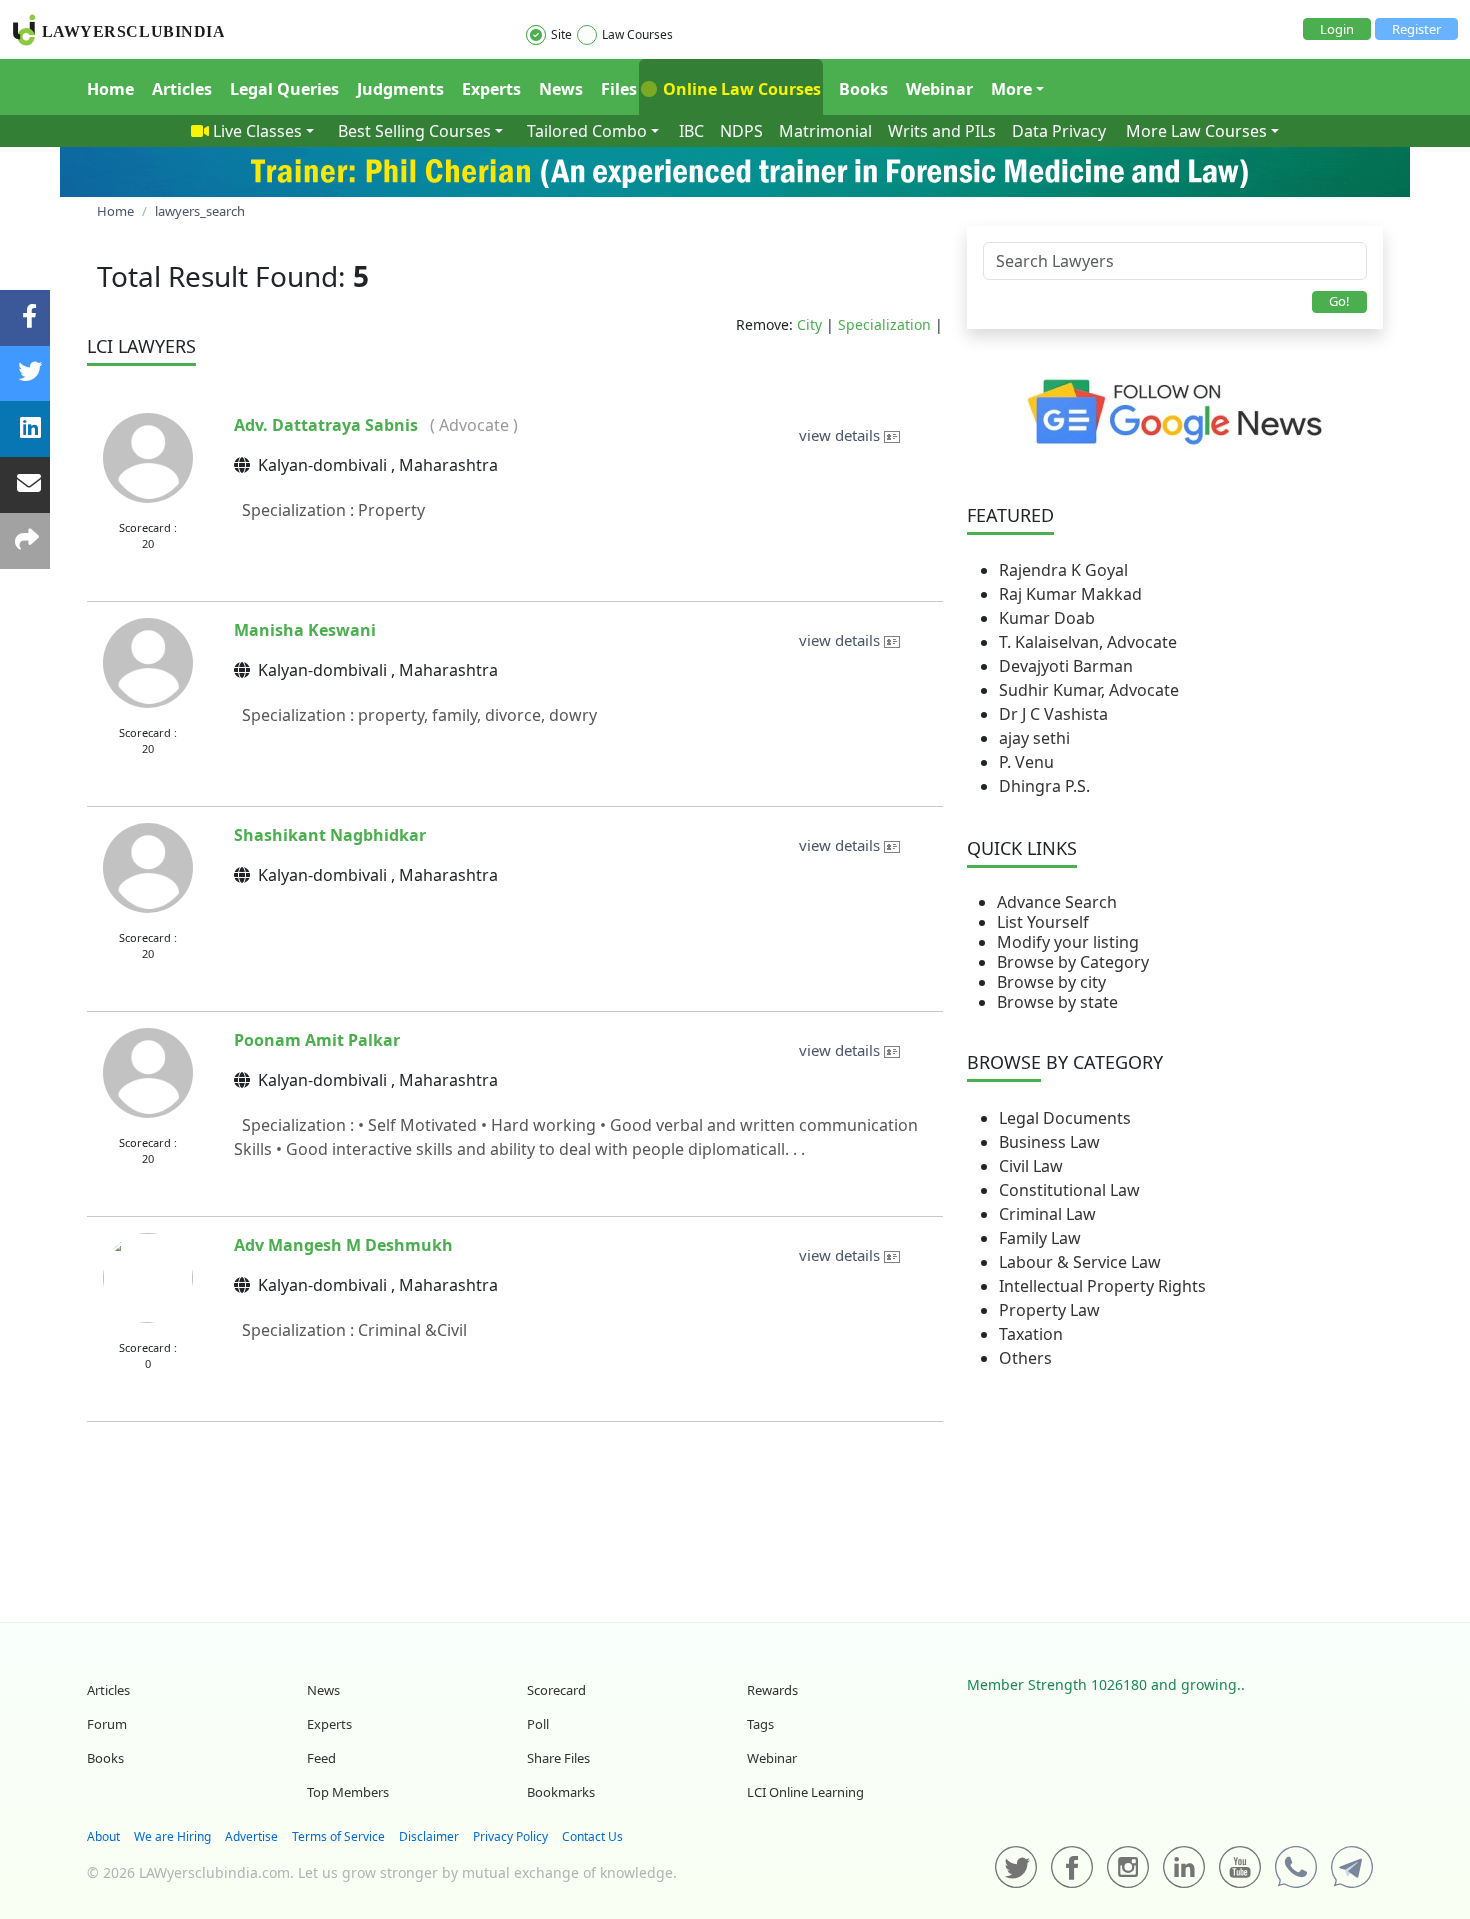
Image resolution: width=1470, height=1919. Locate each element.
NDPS (741, 131)
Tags (760, 1724)
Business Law (1049, 1142)
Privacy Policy (510, 1836)
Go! (1339, 301)
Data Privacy (1059, 131)
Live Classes (257, 131)
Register (1416, 29)
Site (561, 34)
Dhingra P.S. (1044, 786)
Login (1337, 29)
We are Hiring (172, 1836)
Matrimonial (825, 131)
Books (863, 89)
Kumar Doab (1047, 618)
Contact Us (592, 1836)
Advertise (251, 1836)
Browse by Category (1073, 962)
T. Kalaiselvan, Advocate (1088, 642)
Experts (491, 89)
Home (110, 89)
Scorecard (556, 1690)
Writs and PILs (942, 131)
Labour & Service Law (1080, 1262)
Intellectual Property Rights (1102, 1286)
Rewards (772, 1690)
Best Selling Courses (414, 131)
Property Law (1049, 1310)
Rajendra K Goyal (1063, 570)
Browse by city (1051, 982)
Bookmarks (561, 1792)
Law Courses (637, 34)
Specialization (884, 324)
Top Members (348, 1792)
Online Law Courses (740, 89)
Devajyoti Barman (1066, 666)
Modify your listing (1068, 942)
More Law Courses (1196, 131)
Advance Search (1057, 902)
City (809, 324)
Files (619, 89)
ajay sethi (1034, 738)
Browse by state (1057, 1002)
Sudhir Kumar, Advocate (1089, 690)
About (103, 1836)
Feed (321, 1758)
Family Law (1040, 1238)
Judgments (400, 89)
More (1011, 89)
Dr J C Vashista (1053, 714)
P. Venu (1026, 762)
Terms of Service (338, 1836)
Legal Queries (284, 89)
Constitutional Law (1069, 1190)
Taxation (1031, 1334)
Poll (538, 1724)
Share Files (558, 1758)
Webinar (939, 89)
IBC (691, 131)
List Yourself (1043, 922)
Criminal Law (1047, 1214)
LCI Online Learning (805, 1792)
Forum (107, 1724)
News (561, 89)
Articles (182, 89)
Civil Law (1031, 1166)
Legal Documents (1065, 1118)
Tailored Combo (587, 131)
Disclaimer (429, 1836)
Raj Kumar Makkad (1070, 594)
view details (841, 435)
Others (1025, 1358)
